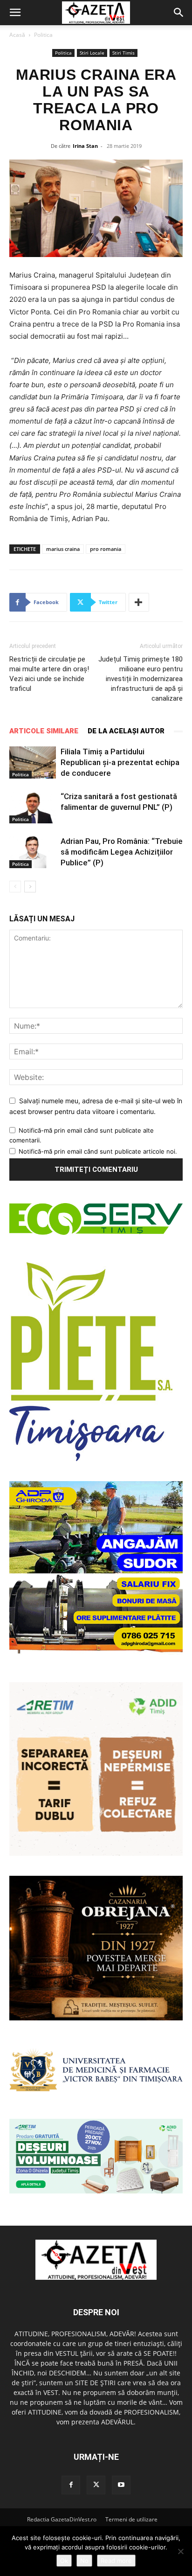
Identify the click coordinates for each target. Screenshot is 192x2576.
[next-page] (30, 887)
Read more (116, 2561)
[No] (180, 2551)
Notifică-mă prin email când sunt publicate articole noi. (98, 1151)
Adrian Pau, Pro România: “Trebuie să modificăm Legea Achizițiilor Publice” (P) (122, 852)
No (84, 2561)
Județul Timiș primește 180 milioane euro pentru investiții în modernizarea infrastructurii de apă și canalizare (141, 679)
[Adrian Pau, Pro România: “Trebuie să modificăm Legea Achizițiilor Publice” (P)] (33, 852)
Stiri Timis (123, 53)
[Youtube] (121, 2485)
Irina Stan (85, 146)
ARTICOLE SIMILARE (44, 731)
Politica (43, 35)
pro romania (106, 549)
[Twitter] (96, 2485)
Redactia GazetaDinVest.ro (62, 2519)
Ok (64, 2561)
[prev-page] (15, 887)
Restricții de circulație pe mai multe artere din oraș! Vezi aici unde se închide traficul (49, 674)
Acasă (17, 35)
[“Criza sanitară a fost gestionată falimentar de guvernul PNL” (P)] (33, 807)
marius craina (63, 549)
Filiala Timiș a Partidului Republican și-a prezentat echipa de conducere (120, 762)
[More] (139, 602)
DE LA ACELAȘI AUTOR (126, 731)
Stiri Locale (92, 53)
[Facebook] (71, 2485)
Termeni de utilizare (131, 2519)
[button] (15, 13)
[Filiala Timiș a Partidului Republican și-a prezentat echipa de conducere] (33, 762)
